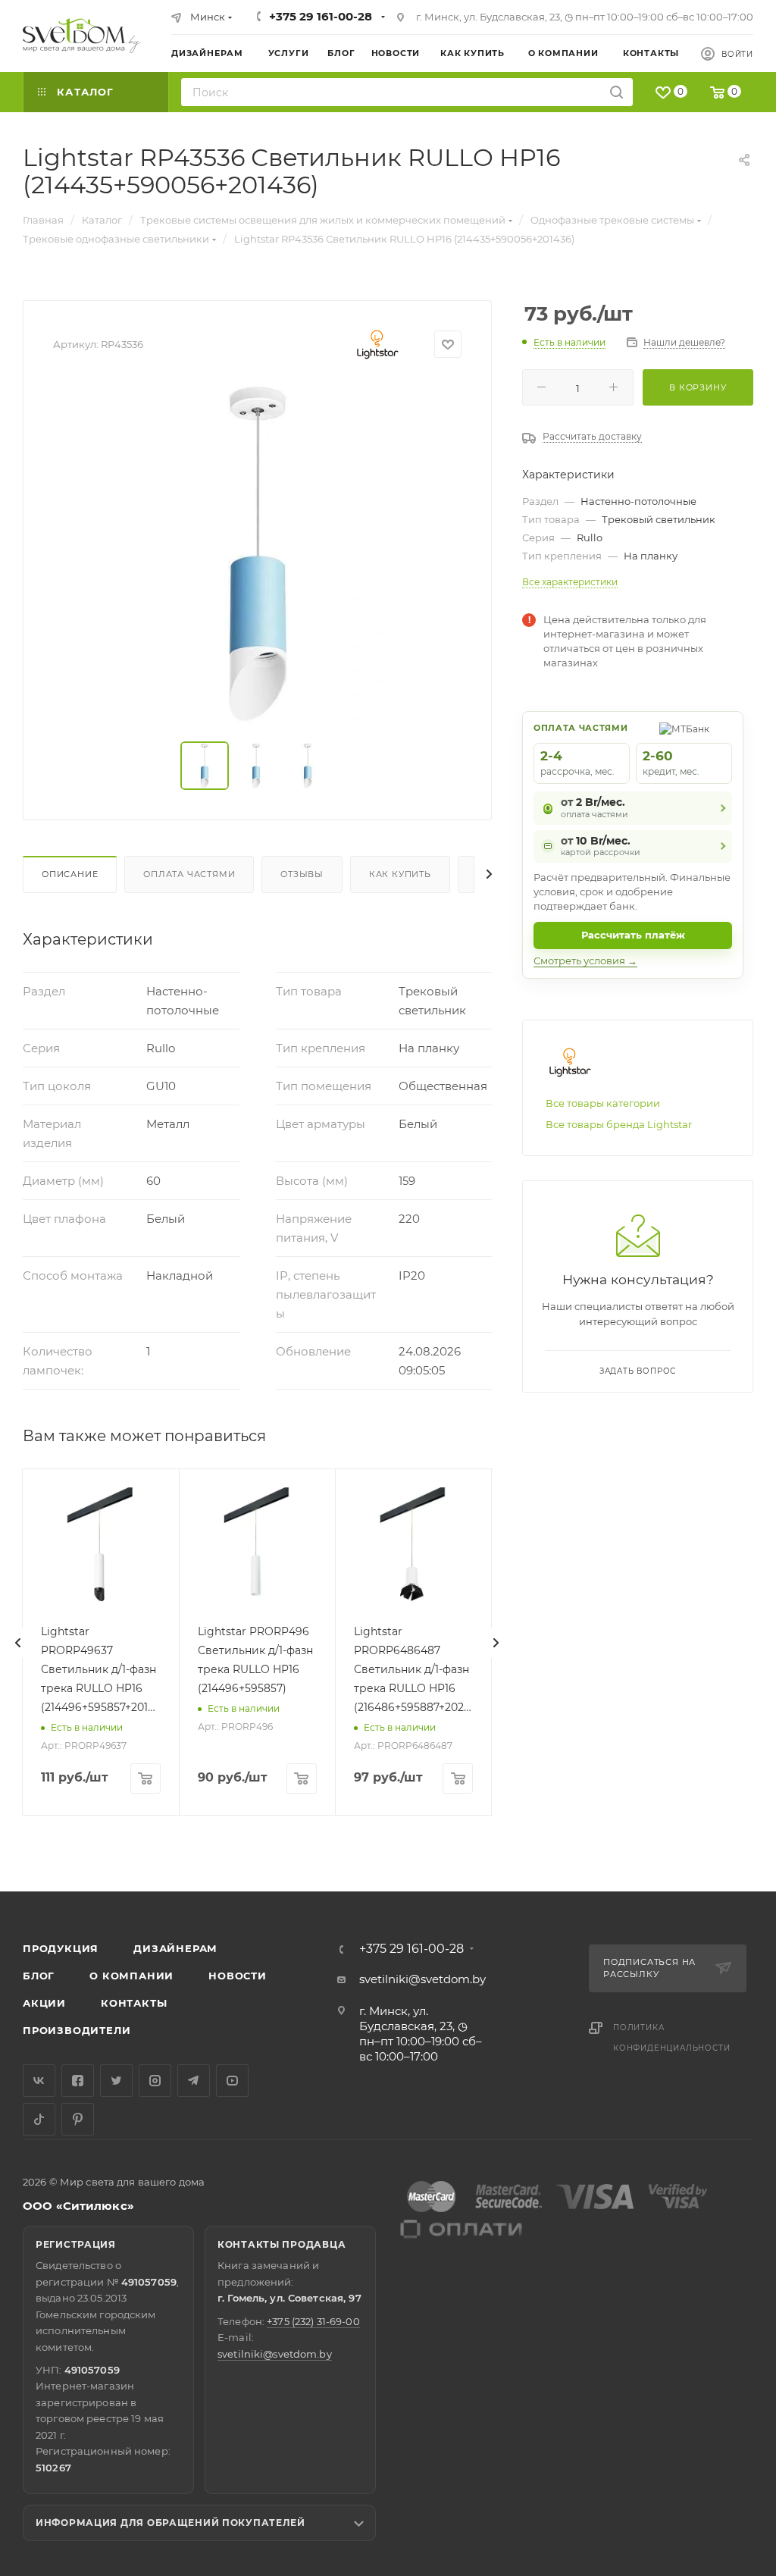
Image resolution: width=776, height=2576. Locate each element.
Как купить (400, 874)
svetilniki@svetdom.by (422, 1979)
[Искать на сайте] (616, 92)
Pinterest (78, 2119)
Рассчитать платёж (633, 935)
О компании (131, 1976)
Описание (70, 874)
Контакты (134, 2003)
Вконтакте (39, 2081)
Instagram (155, 2081)
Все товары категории (603, 1103)
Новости (238, 1976)
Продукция (61, 1948)
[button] (702, 1833)
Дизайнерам (175, 1948)
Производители (77, 2030)
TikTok (39, 2119)
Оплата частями (189, 874)
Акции (44, 2003)
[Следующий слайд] (496, 1643)
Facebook (78, 2081)
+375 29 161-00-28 (321, 16)
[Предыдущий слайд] (18, 1643)
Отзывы (302, 874)
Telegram (194, 2081)
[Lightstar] (378, 344)
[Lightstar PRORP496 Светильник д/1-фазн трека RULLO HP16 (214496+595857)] (257, 1547)
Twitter (116, 2081)
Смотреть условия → (585, 961)
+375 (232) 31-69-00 (313, 2321)
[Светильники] (82, 36)
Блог (39, 1976)
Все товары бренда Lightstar (619, 1124)
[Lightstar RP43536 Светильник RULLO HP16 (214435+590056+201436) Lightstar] (258, 553)
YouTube (232, 2081)
